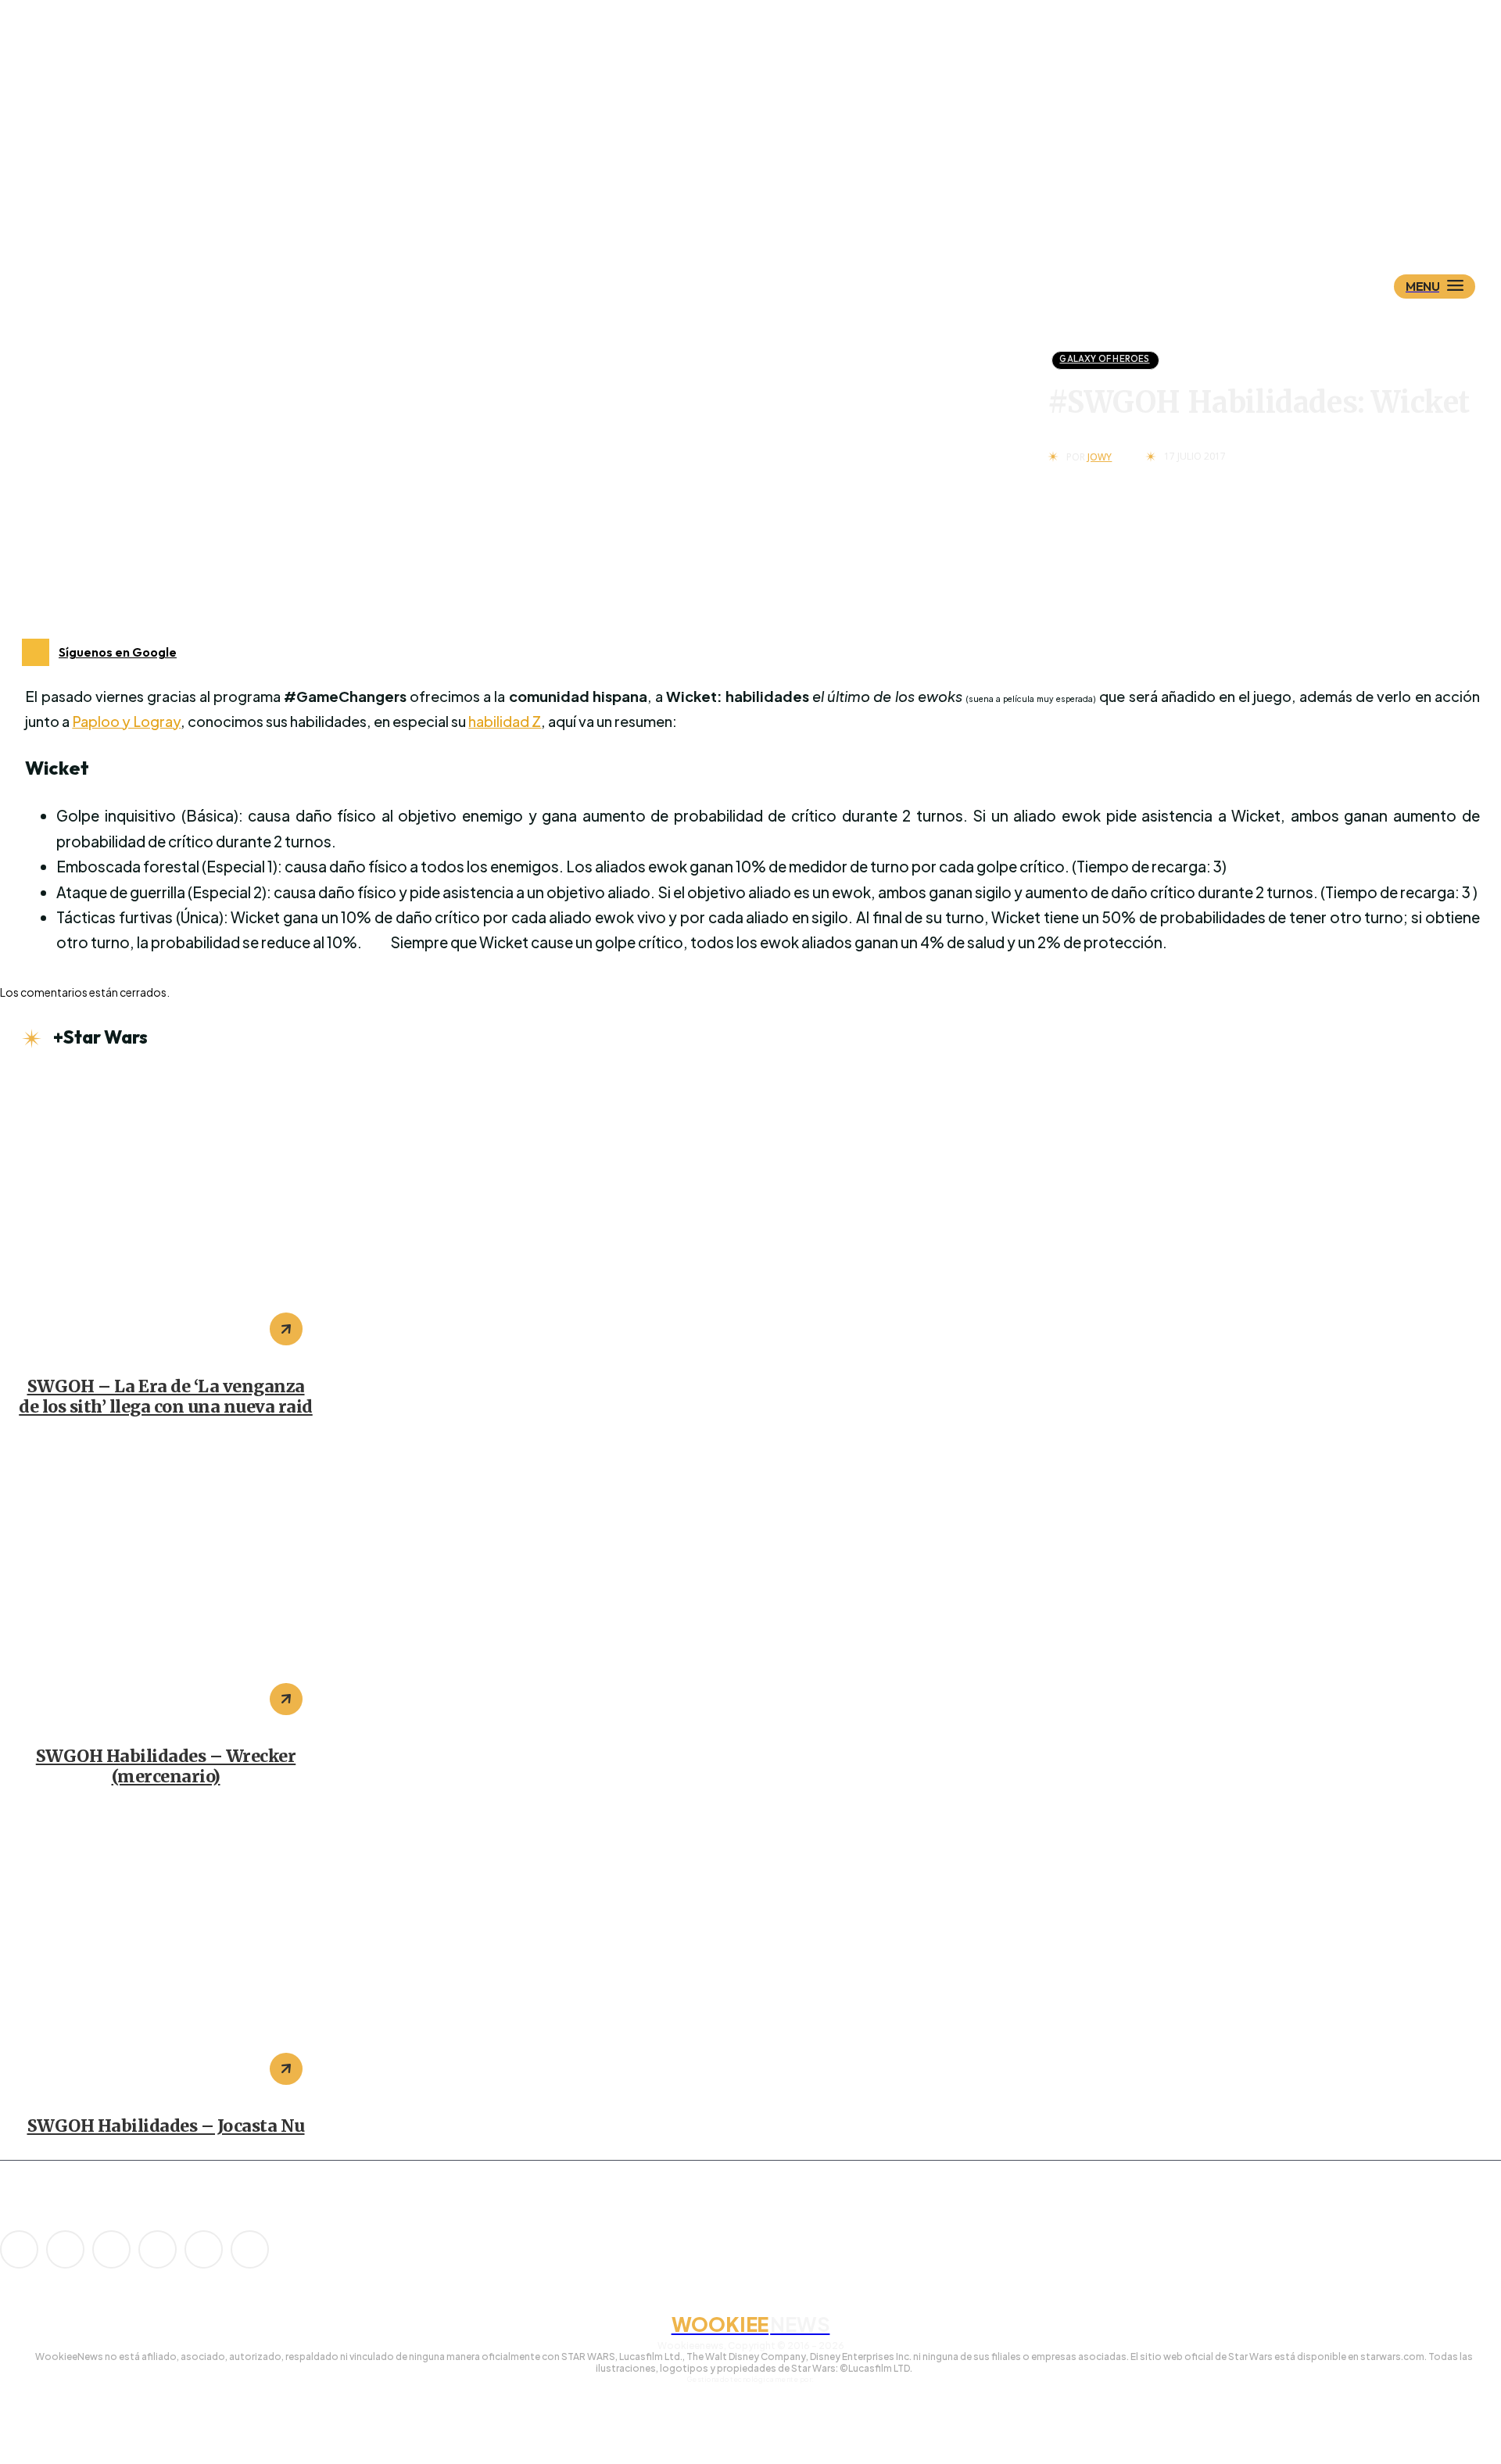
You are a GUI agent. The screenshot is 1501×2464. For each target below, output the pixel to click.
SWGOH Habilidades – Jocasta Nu (166, 2126)
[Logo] (778, 209)
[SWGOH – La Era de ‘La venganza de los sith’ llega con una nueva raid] (166, 1215)
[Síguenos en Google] (36, 652)
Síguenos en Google (118, 652)
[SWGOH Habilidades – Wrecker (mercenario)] (166, 1585)
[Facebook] (65, 2249)
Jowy (1100, 457)
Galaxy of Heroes (1104, 359)
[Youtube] (250, 2249)
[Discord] (19, 2249)
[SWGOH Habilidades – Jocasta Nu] (166, 1955)
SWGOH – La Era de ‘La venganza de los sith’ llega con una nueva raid (166, 1397)
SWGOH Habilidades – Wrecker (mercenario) (166, 1766)
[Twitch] (158, 2249)
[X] (204, 2249)
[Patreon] (111, 2249)
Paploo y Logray (126, 721)
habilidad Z (505, 721)
